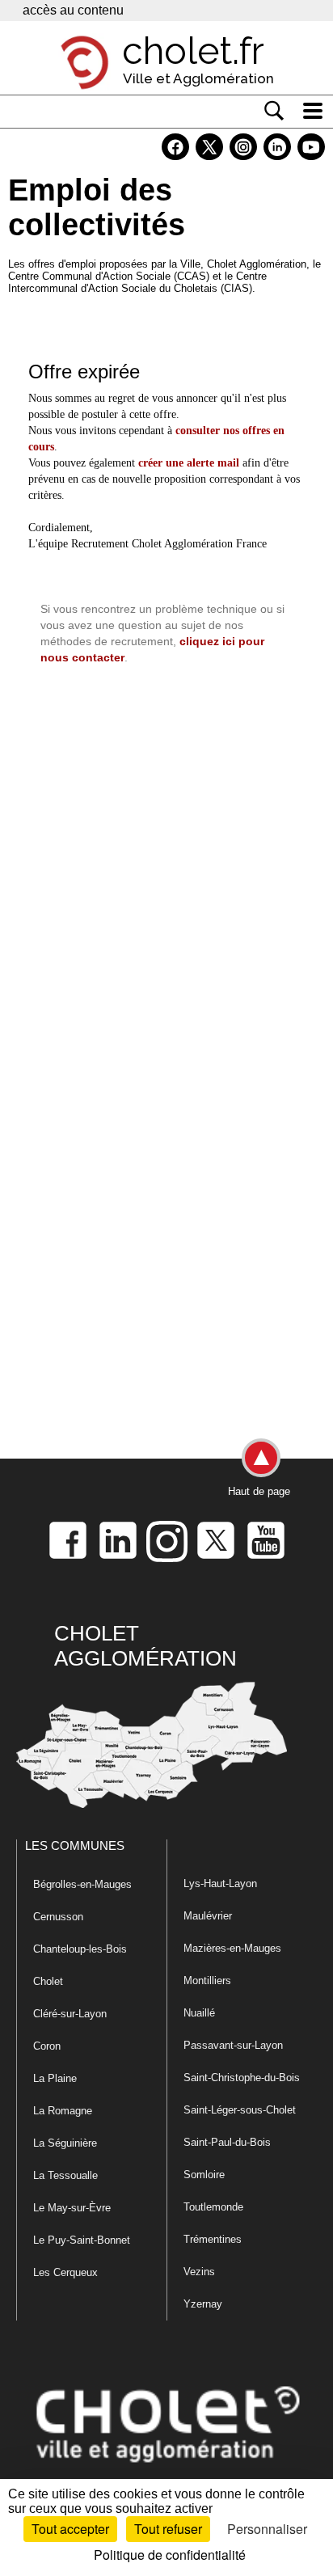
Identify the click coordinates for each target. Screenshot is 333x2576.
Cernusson (58, 1917)
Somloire (204, 2175)
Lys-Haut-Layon (220, 1883)
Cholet (48, 1981)
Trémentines (213, 2239)
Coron (47, 2046)
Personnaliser (267, 2529)
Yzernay (203, 2304)
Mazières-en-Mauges (232, 1948)
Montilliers (207, 1981)
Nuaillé (199, 2013)
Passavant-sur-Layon (233, 2045)
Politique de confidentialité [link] (170, 2555)
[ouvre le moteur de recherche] (274, 111)
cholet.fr (193, 51)
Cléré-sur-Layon (70, 2014)
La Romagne (63, 2111)
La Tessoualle (65, 2175)
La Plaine (55, 2078)
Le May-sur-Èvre (72, 2208)
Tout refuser (168, 2529)
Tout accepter (70, 2529)
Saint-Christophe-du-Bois (242, 2078)
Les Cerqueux (65, 2272)
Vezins (199, 2272)
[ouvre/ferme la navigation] (313, 111)
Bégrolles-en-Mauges (82, 1884)
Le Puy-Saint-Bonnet (82, 2240)
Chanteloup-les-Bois (80, 1949)
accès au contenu (73, 10)
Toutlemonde (213, 2207)
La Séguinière (65, 2143)
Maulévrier (208, 1916)
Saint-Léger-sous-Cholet (240, 2110)
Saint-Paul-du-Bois (227, 2142)
